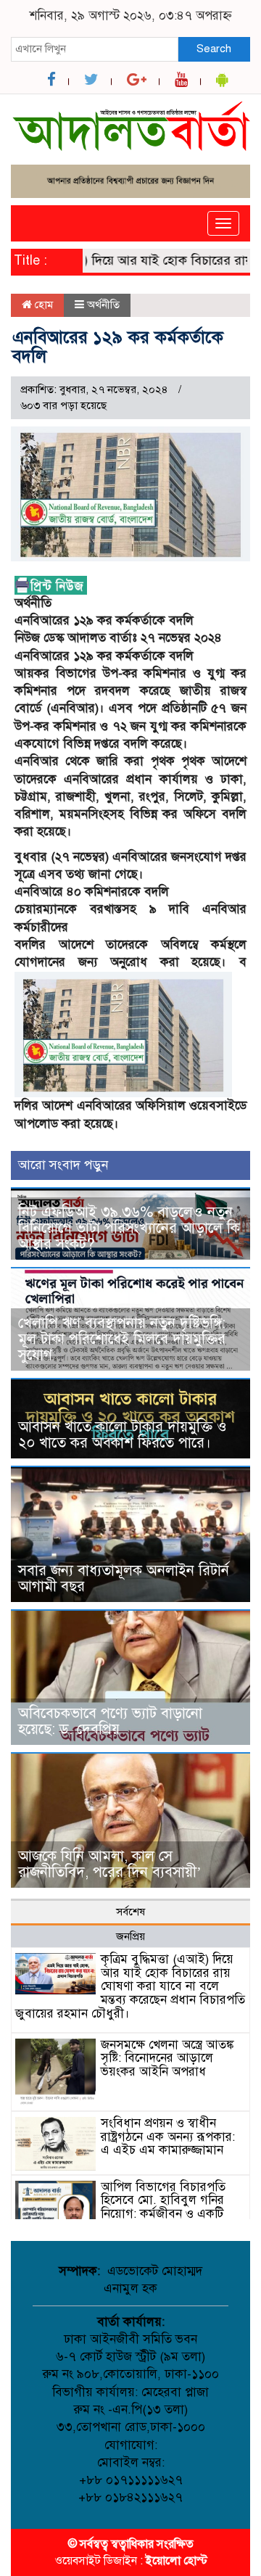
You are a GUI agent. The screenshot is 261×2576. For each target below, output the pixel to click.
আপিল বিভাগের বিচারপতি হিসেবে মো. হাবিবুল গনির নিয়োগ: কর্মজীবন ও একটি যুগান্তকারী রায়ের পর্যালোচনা (169, 2207)
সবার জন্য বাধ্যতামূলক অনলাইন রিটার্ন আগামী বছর (124, 1578)
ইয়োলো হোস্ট (177, 2561)
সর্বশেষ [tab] (130, 1912)
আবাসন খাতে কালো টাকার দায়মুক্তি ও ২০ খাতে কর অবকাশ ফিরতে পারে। (123, 1435)
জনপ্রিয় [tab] (130, 1936)
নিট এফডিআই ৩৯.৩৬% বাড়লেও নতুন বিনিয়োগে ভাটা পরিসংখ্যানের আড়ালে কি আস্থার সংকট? (129, 1228)
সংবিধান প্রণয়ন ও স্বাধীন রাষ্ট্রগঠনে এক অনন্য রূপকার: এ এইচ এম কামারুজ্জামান (168, 2137)
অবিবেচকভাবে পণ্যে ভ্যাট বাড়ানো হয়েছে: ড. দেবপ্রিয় (110, 1721)
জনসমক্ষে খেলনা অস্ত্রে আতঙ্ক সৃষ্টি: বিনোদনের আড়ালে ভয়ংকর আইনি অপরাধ (167, 2058)
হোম (42, 305)
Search (214, 49)
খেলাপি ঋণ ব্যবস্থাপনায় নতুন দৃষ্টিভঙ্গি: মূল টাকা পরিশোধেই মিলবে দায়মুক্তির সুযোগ (122, 1339)
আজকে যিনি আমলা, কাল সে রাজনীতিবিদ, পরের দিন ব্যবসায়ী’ (110, 1864)
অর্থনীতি (103, 305)
